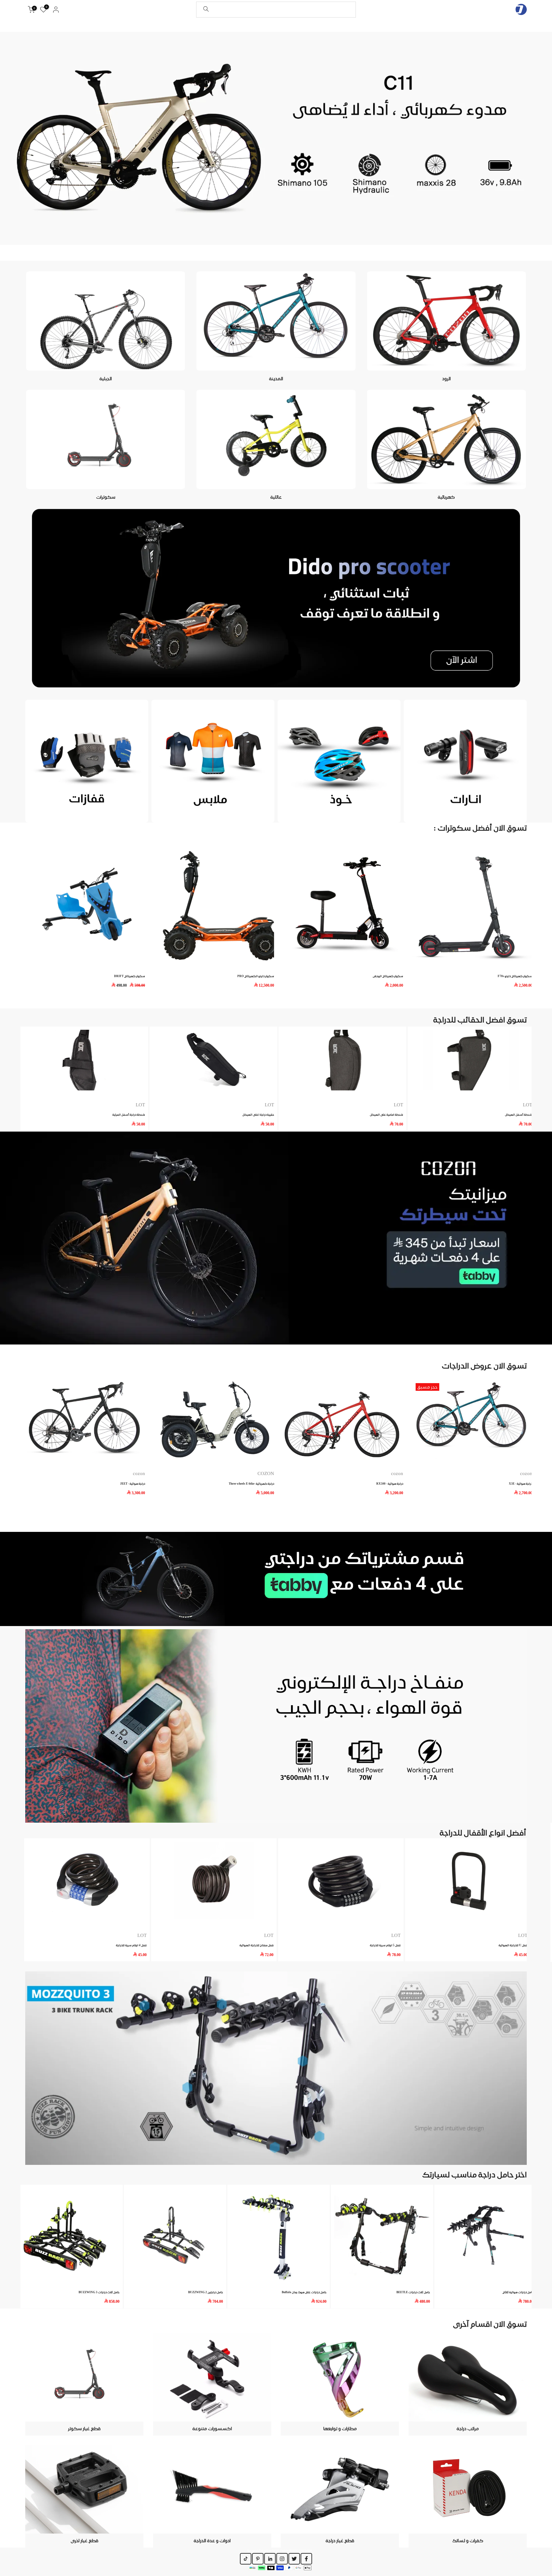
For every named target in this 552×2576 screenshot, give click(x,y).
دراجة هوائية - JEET (133, 1483)
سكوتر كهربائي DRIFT (312, 976)
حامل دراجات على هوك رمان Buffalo (304, 2292)
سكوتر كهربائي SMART (183, 976)
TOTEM (244, 1105)
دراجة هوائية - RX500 (390, 1483)
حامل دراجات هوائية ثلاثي (518, 2292)
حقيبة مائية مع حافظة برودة (493, 1115)
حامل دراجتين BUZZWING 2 (206, 2292)
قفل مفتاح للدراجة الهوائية (257, 1945)
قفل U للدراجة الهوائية (513, 1945)
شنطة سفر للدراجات (368, 1115)
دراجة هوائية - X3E (521, 1483)
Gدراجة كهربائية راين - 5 (55, 976)
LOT (396, 1935)
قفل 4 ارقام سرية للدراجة (131, 1945)
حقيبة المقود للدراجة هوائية (235, 1115)
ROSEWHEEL (367, 1105)
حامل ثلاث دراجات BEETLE (413, 2292)
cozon (397, 1473)
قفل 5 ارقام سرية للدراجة (385, 1945)
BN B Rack (499, 1105)
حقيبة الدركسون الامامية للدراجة (103, 1115)
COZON (266, 1473)
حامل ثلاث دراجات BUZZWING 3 (99, 2292)
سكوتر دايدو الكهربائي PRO (438, 976)
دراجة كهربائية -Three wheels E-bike (251, 1483)
